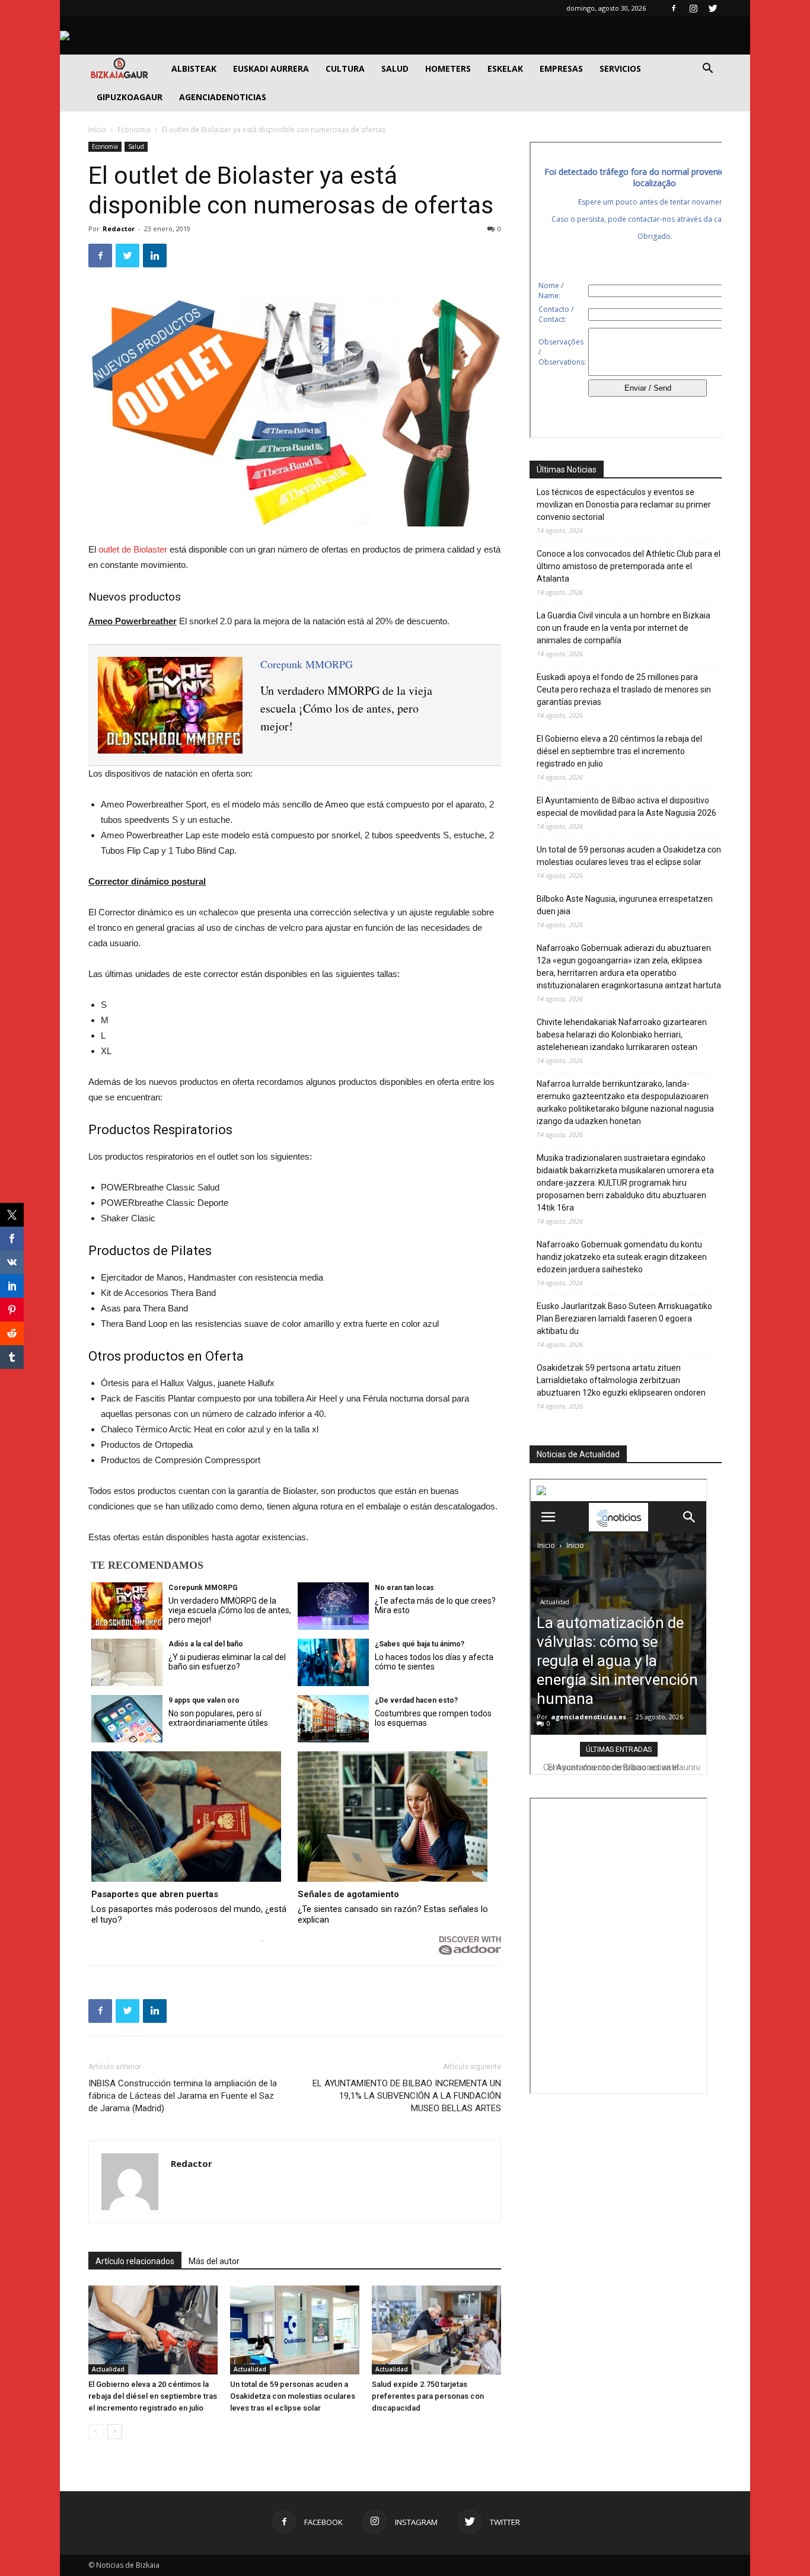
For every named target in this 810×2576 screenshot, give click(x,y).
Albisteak (194, 68)
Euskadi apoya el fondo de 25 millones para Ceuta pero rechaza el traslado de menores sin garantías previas (624, 690)
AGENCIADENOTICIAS (223, 97)
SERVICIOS (620, 68)
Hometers (448, 68)
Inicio (97, 130)
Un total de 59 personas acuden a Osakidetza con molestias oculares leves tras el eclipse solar (293, 2396)
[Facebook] (674, 8)
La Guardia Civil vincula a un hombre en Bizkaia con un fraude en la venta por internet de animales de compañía (624, 628)
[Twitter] (713, 8)
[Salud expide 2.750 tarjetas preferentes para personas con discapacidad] (436, 2330)
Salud (395, 68)
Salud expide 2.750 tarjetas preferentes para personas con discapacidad (428, 2396)
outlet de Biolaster (132, 549)
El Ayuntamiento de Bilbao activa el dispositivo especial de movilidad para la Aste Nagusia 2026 (626, 807)
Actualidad (108, 2369)
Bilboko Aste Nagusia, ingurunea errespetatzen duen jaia (625, 905)
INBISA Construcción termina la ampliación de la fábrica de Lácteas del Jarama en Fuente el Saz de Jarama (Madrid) (183, 2096)
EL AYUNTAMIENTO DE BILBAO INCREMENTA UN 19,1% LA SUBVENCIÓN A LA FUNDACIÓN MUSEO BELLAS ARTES (407, 2096)
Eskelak (505, 68)
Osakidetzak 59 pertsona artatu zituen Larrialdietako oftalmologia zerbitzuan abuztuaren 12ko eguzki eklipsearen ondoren (621, 1380)
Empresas (561, 68)
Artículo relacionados (135, 2261)
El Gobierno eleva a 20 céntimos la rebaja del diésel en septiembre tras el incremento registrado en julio (153, 2396)
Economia (134, 130)
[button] (707, 70)
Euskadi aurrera (271, 68)
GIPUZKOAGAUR (130, 97)
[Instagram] (693, 8)
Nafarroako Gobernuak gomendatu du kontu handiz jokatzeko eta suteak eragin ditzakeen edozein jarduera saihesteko (622, 1257)
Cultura (345, 68)
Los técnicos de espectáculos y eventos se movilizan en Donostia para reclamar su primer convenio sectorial (624, 505)
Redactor (119, 229)
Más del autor (214, 2261)
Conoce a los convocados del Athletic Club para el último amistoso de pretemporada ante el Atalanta (629, 566)
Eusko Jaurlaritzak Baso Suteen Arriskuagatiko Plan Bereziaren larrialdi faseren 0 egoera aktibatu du (624, 1319)
